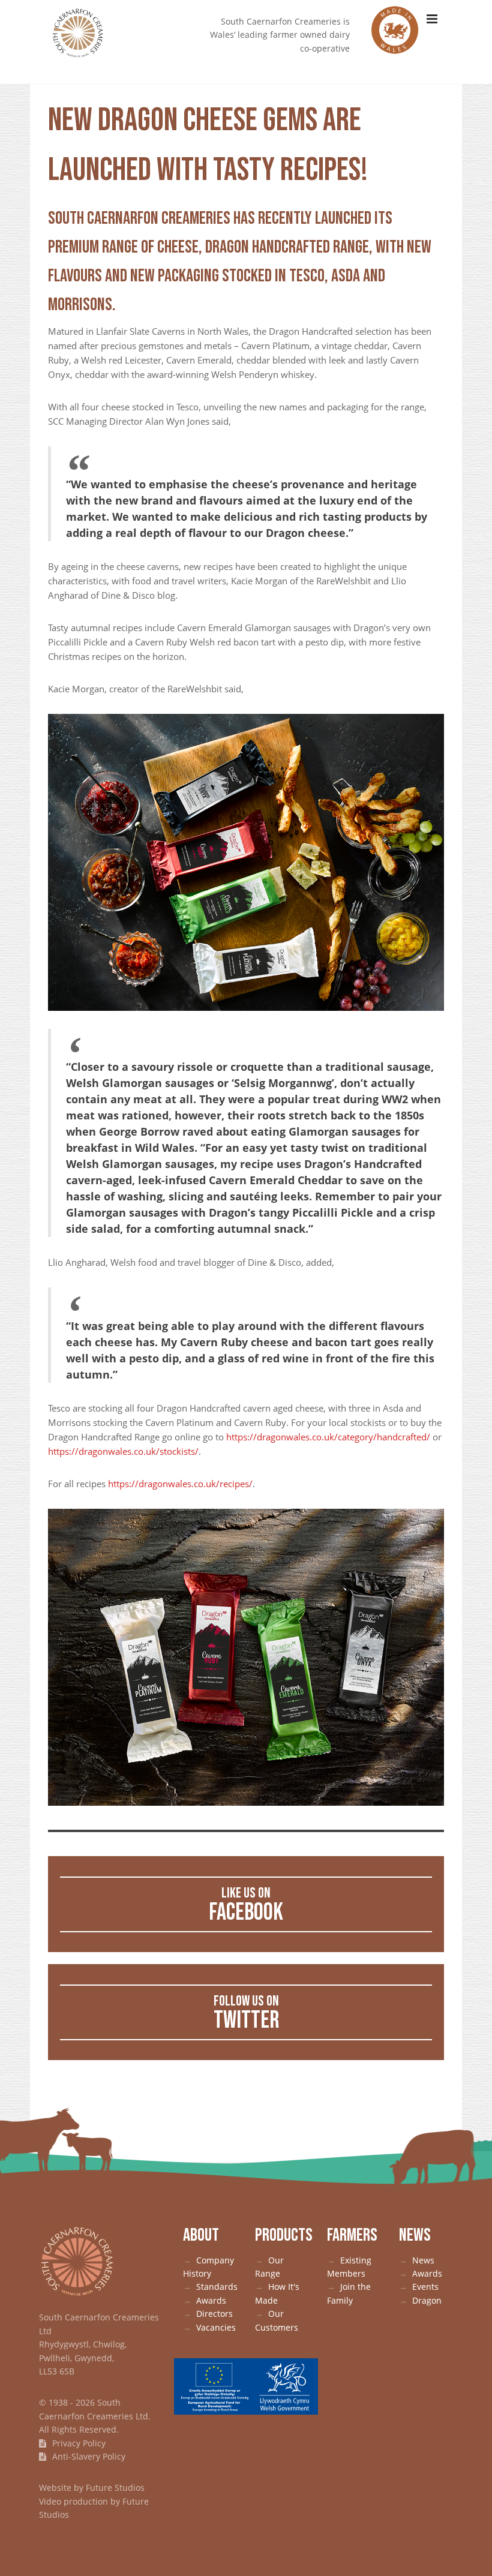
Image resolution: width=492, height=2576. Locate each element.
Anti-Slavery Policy (88, 2456)
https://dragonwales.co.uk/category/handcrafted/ (328, 1437)
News (423, 2260)
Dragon (427, 2300)
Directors (214, 2314)
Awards (211, 2300)
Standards (217, 2287)
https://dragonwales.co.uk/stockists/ (123, 1451)
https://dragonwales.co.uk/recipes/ (180, 1484)
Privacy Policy (78, 2443)
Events (425, 2287)
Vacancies (216, 2327)
